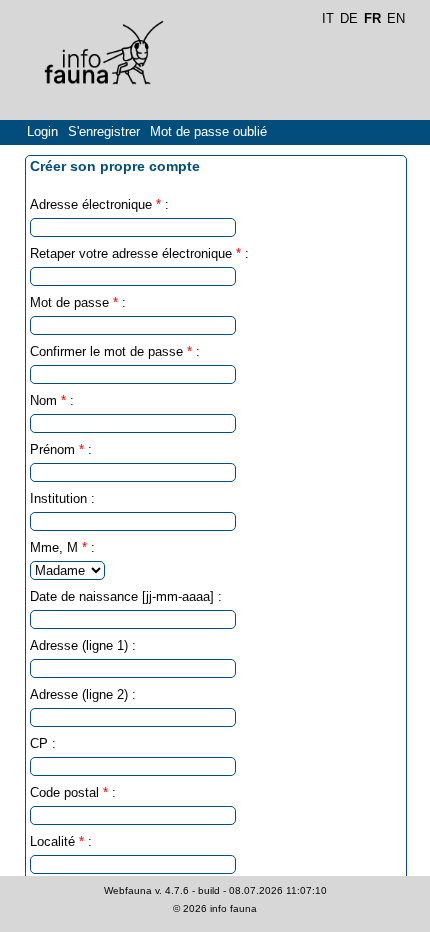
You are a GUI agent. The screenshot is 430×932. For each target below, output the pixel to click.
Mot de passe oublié (208, 131)
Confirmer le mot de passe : (115, 351)
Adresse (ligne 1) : (83, 645)
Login (42, 131)
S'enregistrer (104, 131)
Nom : (52, 400)
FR (372, 18)
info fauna (233, 908)
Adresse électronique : (99, 204)
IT (328, 18)
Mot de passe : (78, 302)
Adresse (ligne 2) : (83, 694)
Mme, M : (62, 547)
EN (396, 18)
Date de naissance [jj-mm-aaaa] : (126, 596)
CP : (43, 743)
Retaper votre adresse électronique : (139, 253)
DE (349, 18)
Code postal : (73, 792)
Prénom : (61, 449)
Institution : (62, 498)
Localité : (61, 841)
